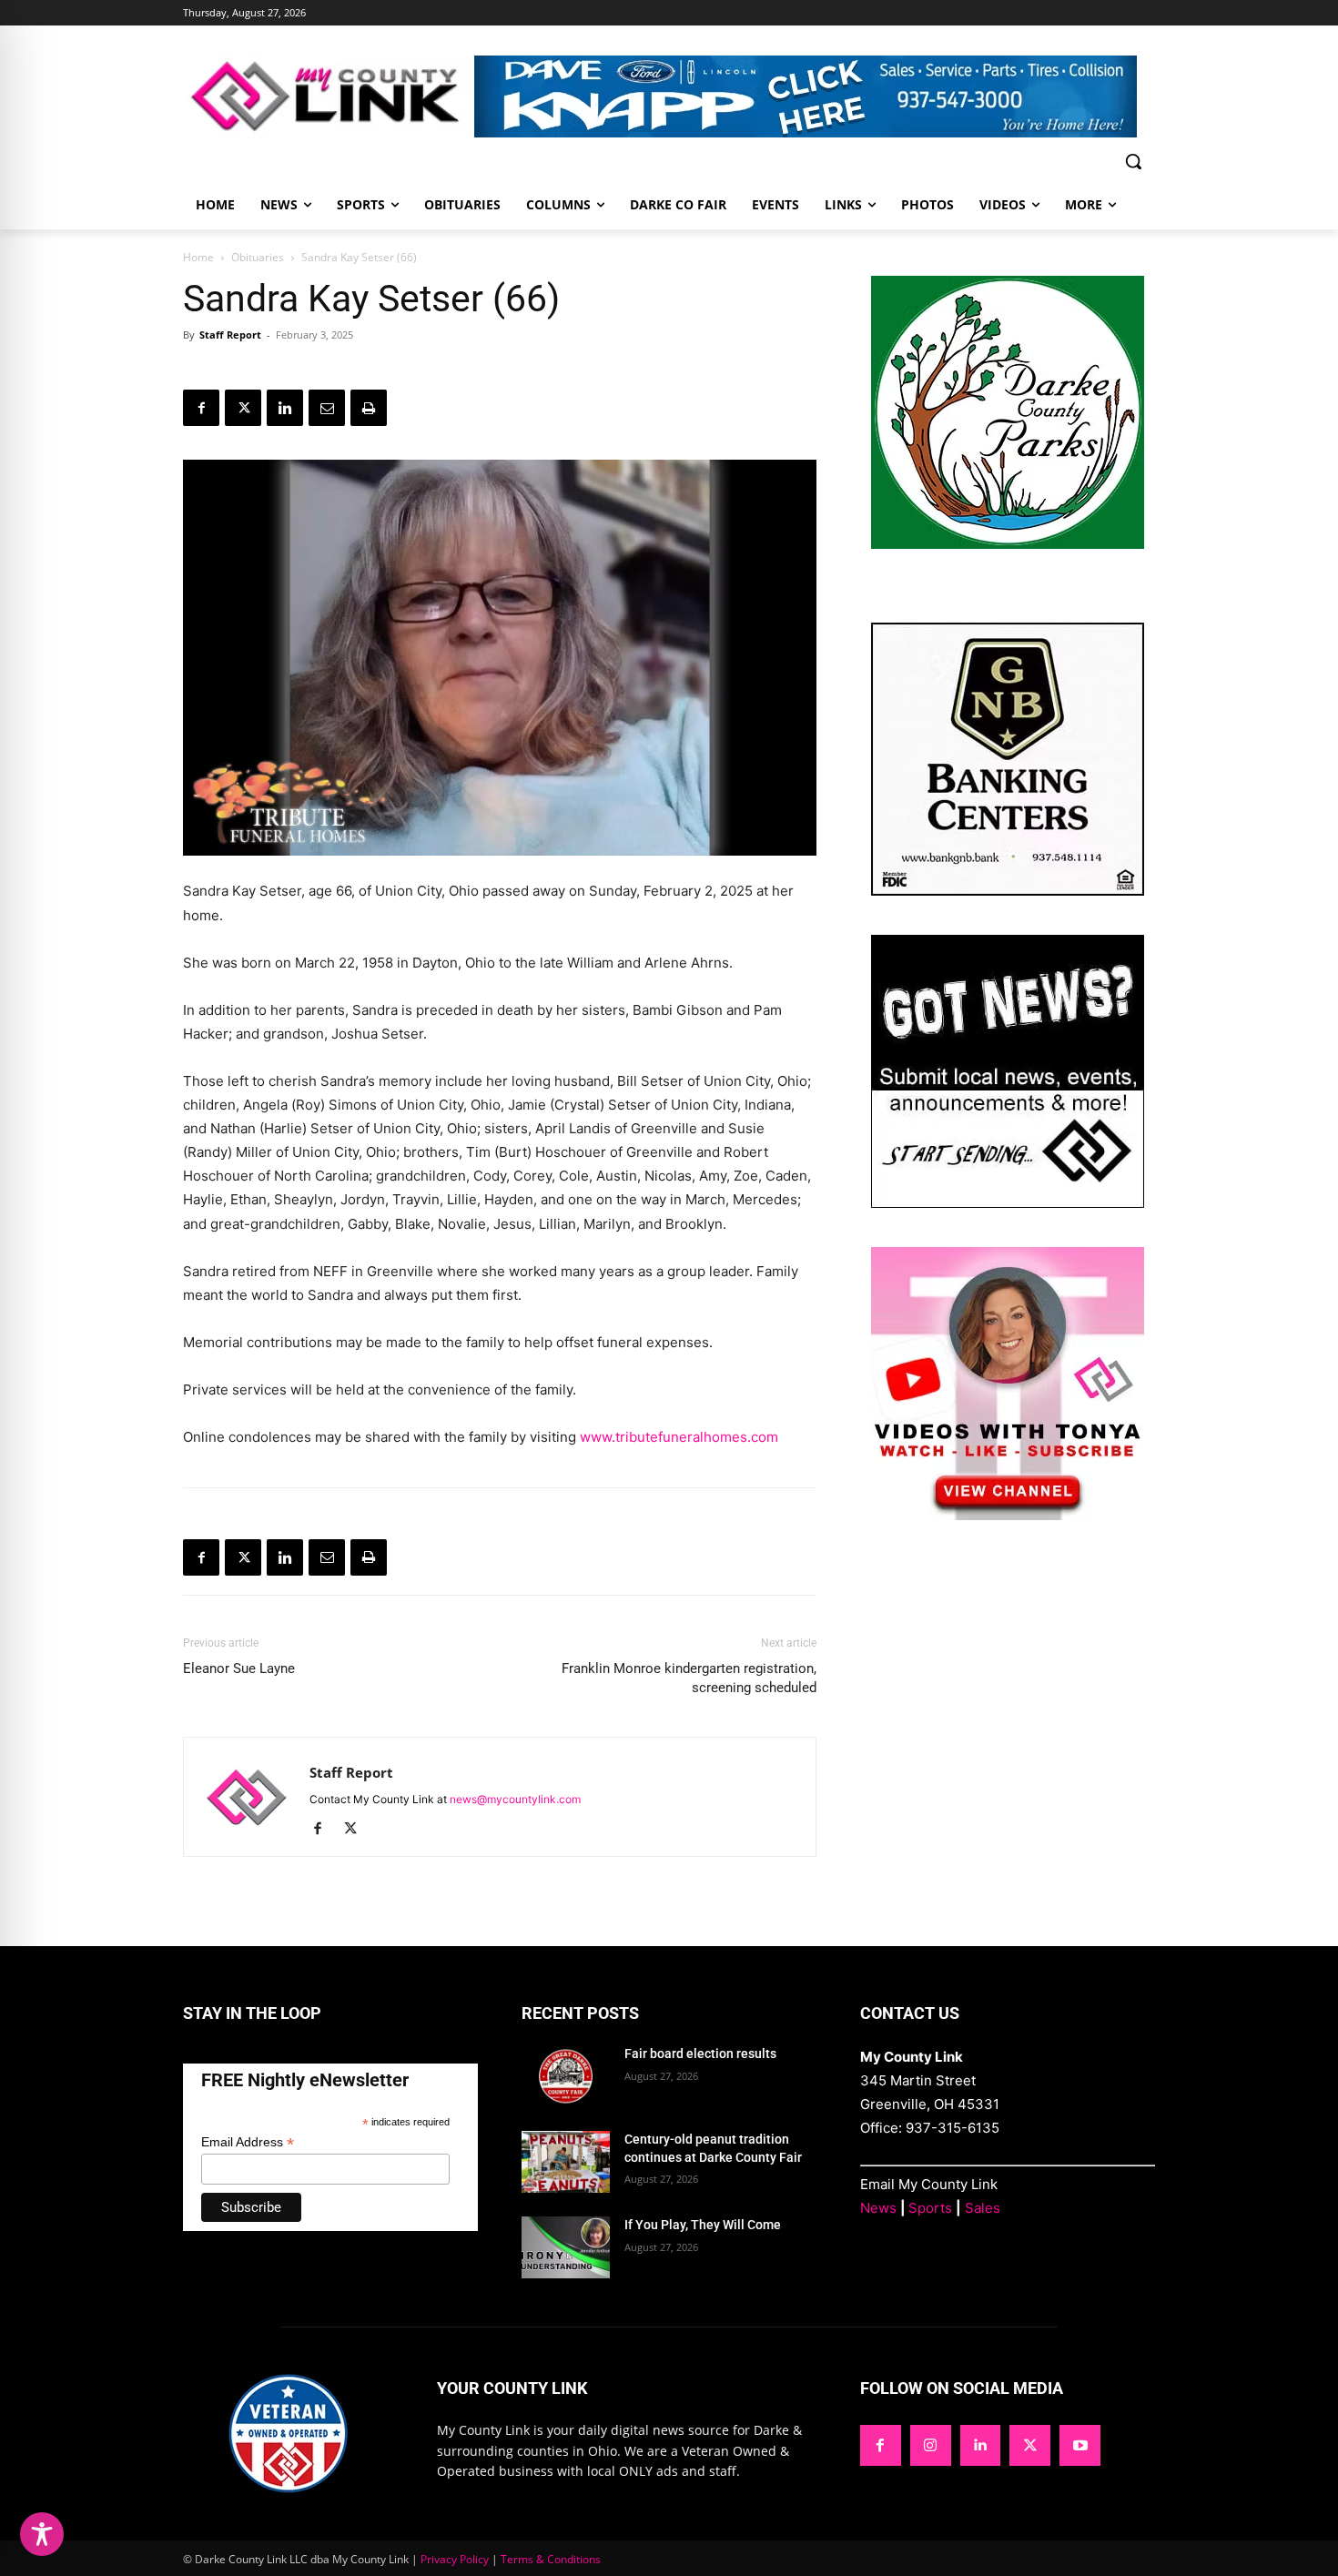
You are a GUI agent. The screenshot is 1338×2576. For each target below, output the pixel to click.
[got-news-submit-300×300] (1008, 1203)
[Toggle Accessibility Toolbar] (42, 2534)
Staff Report (230, 335)
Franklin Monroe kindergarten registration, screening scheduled (689, 1678)
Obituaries (258, 257)
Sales (983, 2208)
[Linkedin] (285, 408)
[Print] (369, 408)
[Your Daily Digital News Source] (329, 96)
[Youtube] (1080, 2445)
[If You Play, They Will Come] (566, 2247)
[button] (1133, 161)
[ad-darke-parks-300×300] (1008, 544)
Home (198, 257)
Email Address (248, 2142)
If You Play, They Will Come (703, 2225)
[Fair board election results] (566, 2076)
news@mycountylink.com (515, 1799)
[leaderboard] (815, 96)
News (878, 2208)
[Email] (327, 408)
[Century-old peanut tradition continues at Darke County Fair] (566, 2162)
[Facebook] (201, 408)
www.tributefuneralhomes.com (679, 1437)
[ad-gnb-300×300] (1008, 891)
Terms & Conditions (551, 2559)
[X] (243, 408)
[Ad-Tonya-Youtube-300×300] (1008, 1515)
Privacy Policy (455, 2559)
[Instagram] (931, 2445)
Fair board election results (700, 2054)
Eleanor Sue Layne (239, 1668)
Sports (930, 2208)
